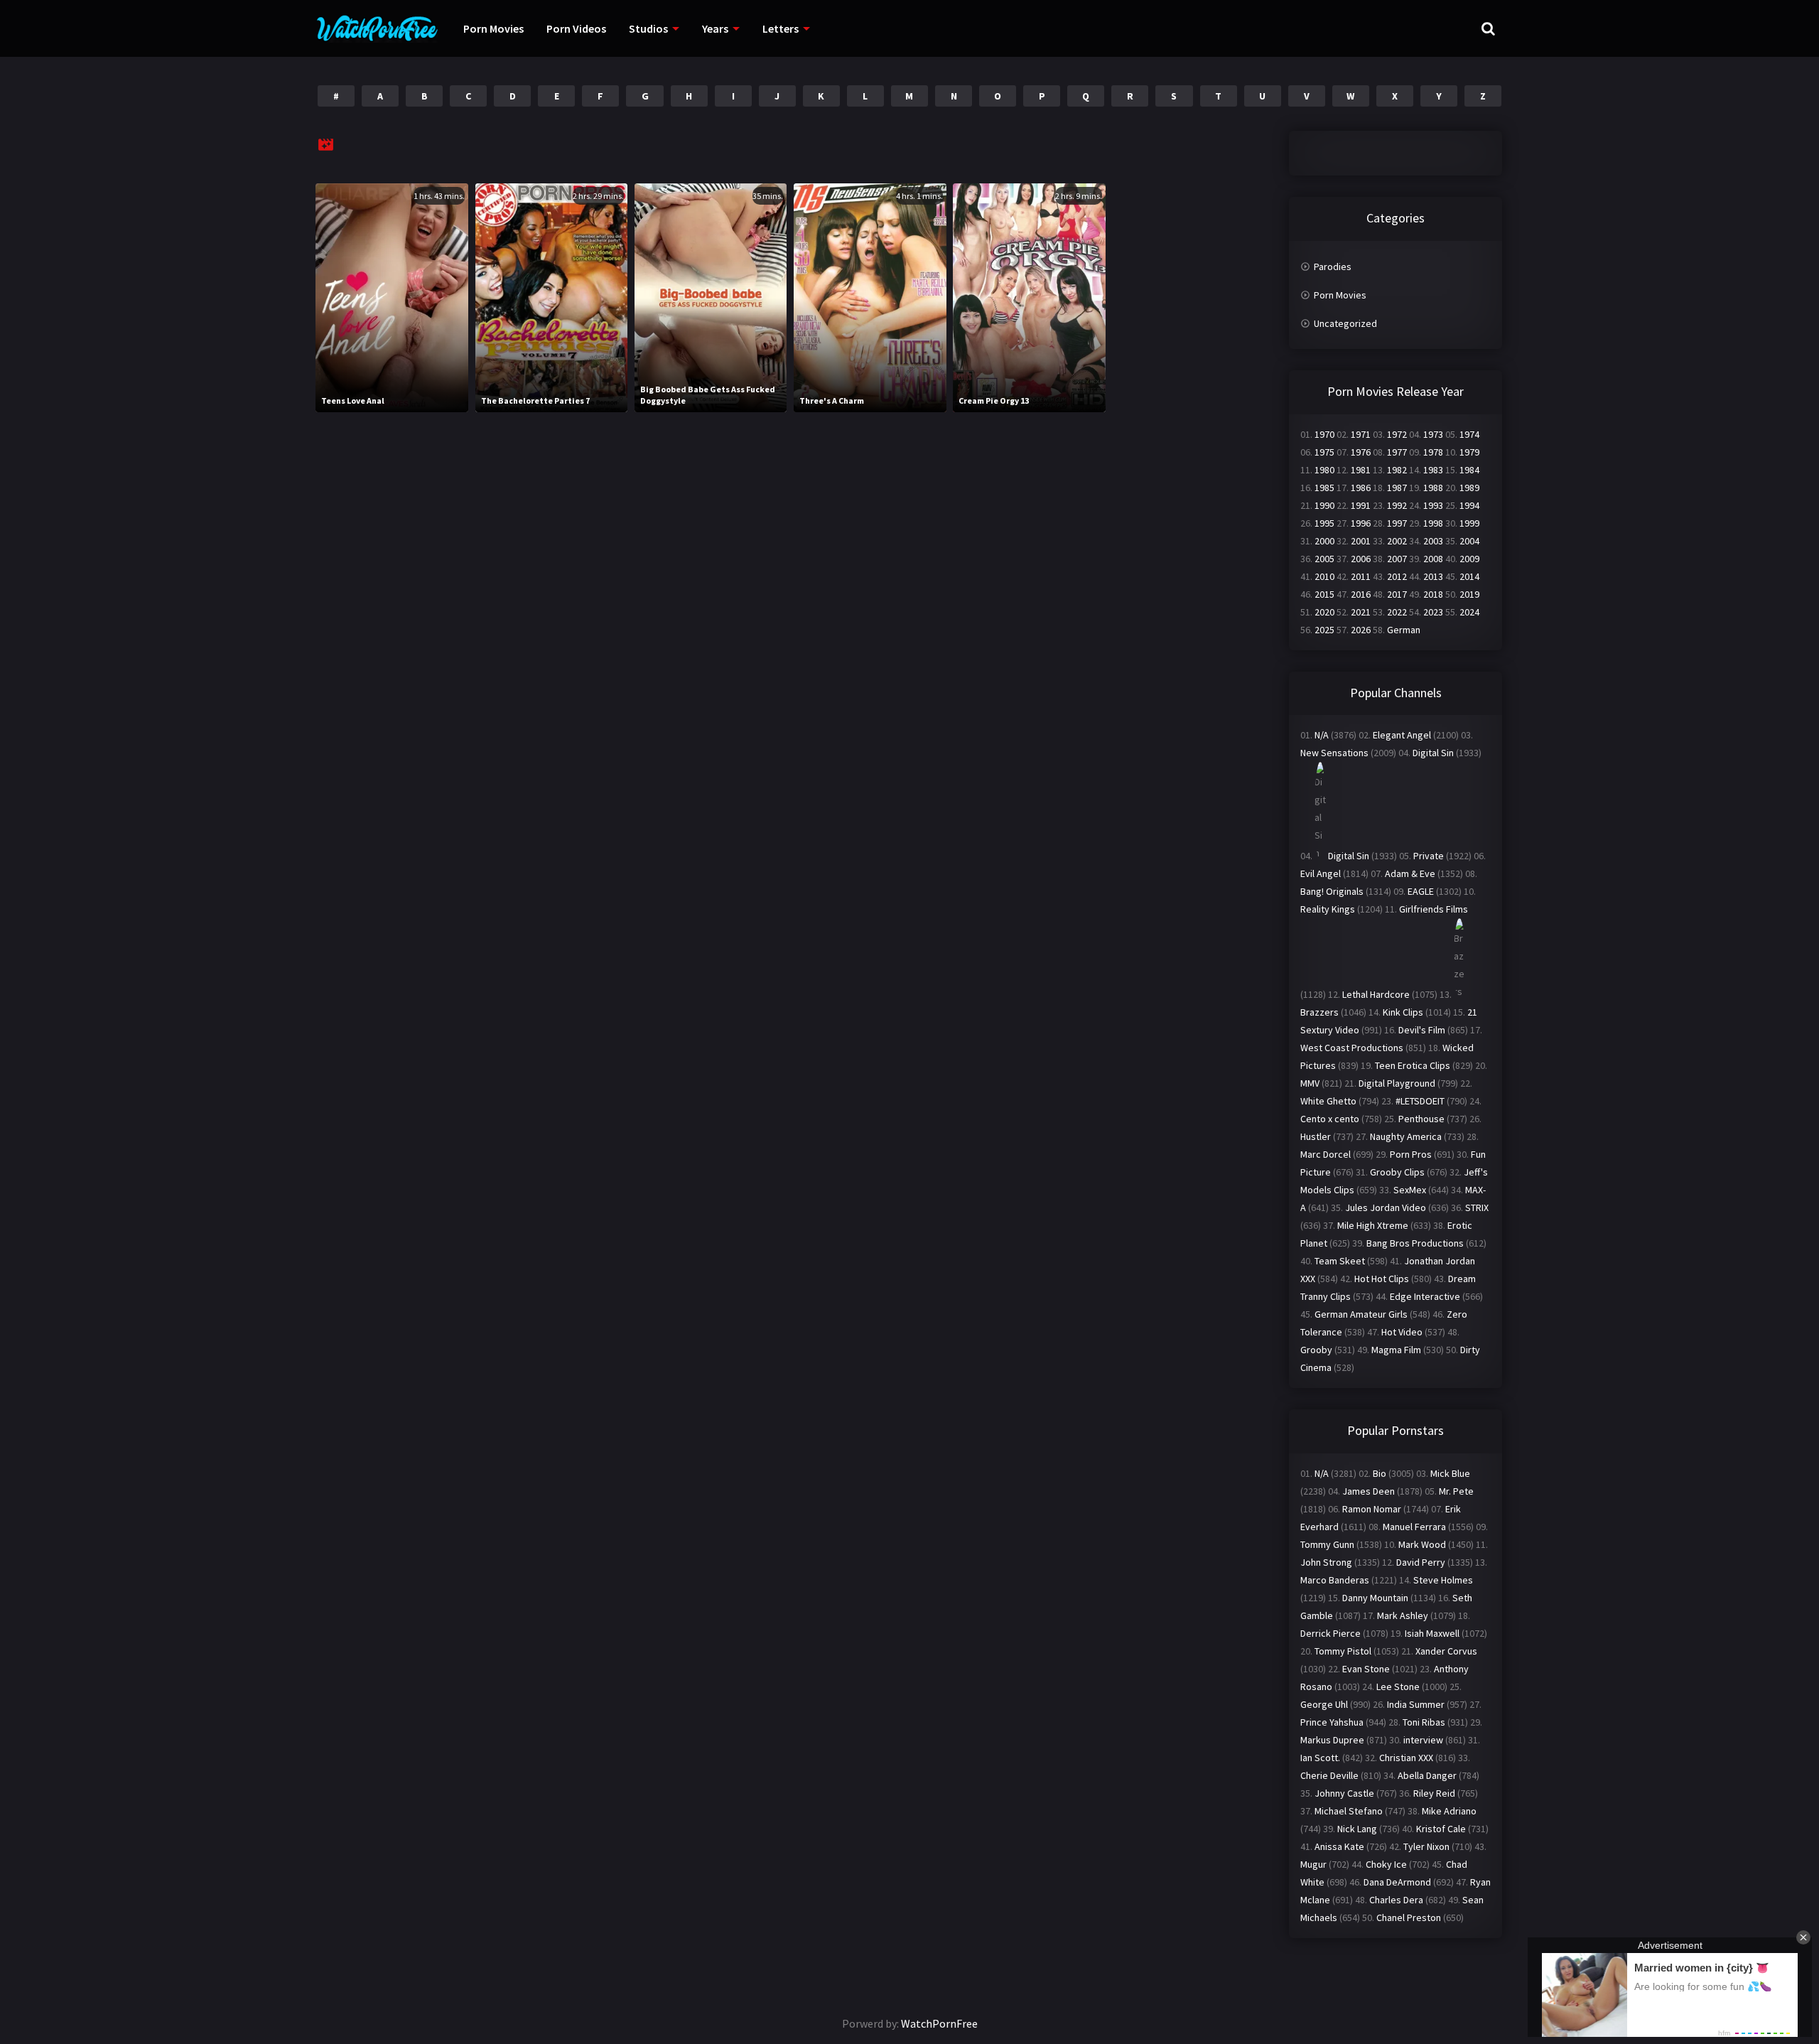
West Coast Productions (1352, 1048)
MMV (1310, 1083)
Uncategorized (1345, 323)
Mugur (1313, 1864)
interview (1423, 1740)
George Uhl (1324, 1704)
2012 (1397, 576)
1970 (1324, 434)
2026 (1361, 630)
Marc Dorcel (1326, 1154)
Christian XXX (1406, 1758)
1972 (1397, 434)
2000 (1324, 541)
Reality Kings (1328, 909)
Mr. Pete (1456, 1491)
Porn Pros (1411, 1154)
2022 (1397, 612)
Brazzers (1319, 1012)
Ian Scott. (1320, 1758)
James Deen (1369, 1491)
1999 (1469, 523)
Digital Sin (1433, 753)
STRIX (1477, 1207)
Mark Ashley (1403, 1615)
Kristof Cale (1441, 1829)
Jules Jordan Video (1386, 1207)
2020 (1324, 612)
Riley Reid (1434, 1793)
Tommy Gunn (1327, 1544)
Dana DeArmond (1397, 1882)
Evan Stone (1366, 1669)
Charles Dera (1396, 1900)
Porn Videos (576, 28)
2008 (1433, 559)
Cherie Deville (1329, 1775)
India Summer (1416, 1704)
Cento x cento (1330, 1119)
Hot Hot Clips (1382, 1279)
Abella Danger (1427, 1775)
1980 (1324, 470)
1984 (1469, 470)
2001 (1361, 541)
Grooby (1316, 1350)
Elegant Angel (1402, 735)
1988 (1433, 488)
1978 (1433, 452)
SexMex (1410, 1190)
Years (715, 28)
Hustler (1316, 1136)
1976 (1361, 452)
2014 (1469, 576)
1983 (1433, 470)
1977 (1397, 452)
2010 (1324, 576)
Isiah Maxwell (1432, 1633)
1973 (1433, 434)
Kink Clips (1403, 1012)
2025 (1324, 630)
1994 (1469, 505)
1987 (1397, 488)
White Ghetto (1328, 1101)
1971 (1361, 434)
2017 (1397, 594)
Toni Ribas (1424, 1722)
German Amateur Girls (1361, 1314)
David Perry (1421, 1562)
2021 (1361, 612)
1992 (1397, 505)
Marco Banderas (1335, 1580)
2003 (1433, 541)
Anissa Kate (1339, 1846)
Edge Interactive (1425, 1296)
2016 (1361, 594)
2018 (1433, 594)
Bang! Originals (1332, 891)
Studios (648, 28)
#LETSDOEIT (1420, 1101)
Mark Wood (1422, 1544)
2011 (1361, 576)
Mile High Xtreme (1373, 1225)
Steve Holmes (1443, 1580)
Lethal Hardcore (1376, 994)
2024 (1469, 612)
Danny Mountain (1375, 1598)
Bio (1380, 1473)
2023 (1433, 612)
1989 (1469, 488)
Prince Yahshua (1332, 1722)
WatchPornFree (939, 2023)
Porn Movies (493, 28)
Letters (781, 28)
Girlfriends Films (1434, 909)
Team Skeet (1340, 1261)
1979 (1469, 452)
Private (1429, 856)
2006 (1361, 559)
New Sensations (1334, 753)
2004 (1469, 541)
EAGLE (1421, 891)
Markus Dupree (1332, 1740)
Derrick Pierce (1330, 1633)
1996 (1361, 523)
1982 (1397, 470)
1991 (1361, 505)
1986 (1361, 488)
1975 (1324, 452)
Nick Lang (1357, 1829)
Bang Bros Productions (1415, 1243)
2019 (1469, 594)
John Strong (1326, 1562)
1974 (1469, 434)
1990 (1324, 505)
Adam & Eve (1410, 873)
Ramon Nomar (1372, 1509)
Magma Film (1396, 1350)
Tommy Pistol (1343, 1651)
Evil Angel (1321, 873)
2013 (1433, 576)
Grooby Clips (1397, 1172)
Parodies (1333, 267)
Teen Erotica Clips (1413, 1065)
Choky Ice (1386, 1864)
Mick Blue (1450, 1473)
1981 (1361, 470)
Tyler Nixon (1426, 1846)
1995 (1324, 523)
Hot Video (1402, 1332)
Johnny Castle (1344, 1793)
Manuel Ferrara (1414, 1527)
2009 (1469, 559)
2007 (1397, 559)
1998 (1433, 523)
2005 (1324, 559)
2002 (1397, 541)
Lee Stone (1398, 1687)
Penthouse (1421, 1119)
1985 (1324, 488)
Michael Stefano (1349, 1811)
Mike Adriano (1449, 1811)
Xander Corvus (1446, 1651)
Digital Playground (1397, 1083)
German (1404, 630)
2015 (1324, 594)
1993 (1433, 505)
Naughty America (1406, 1136)
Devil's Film (1422, 1030)
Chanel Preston (1409, 1917)
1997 (1397, 523)
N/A (1322, 735)
